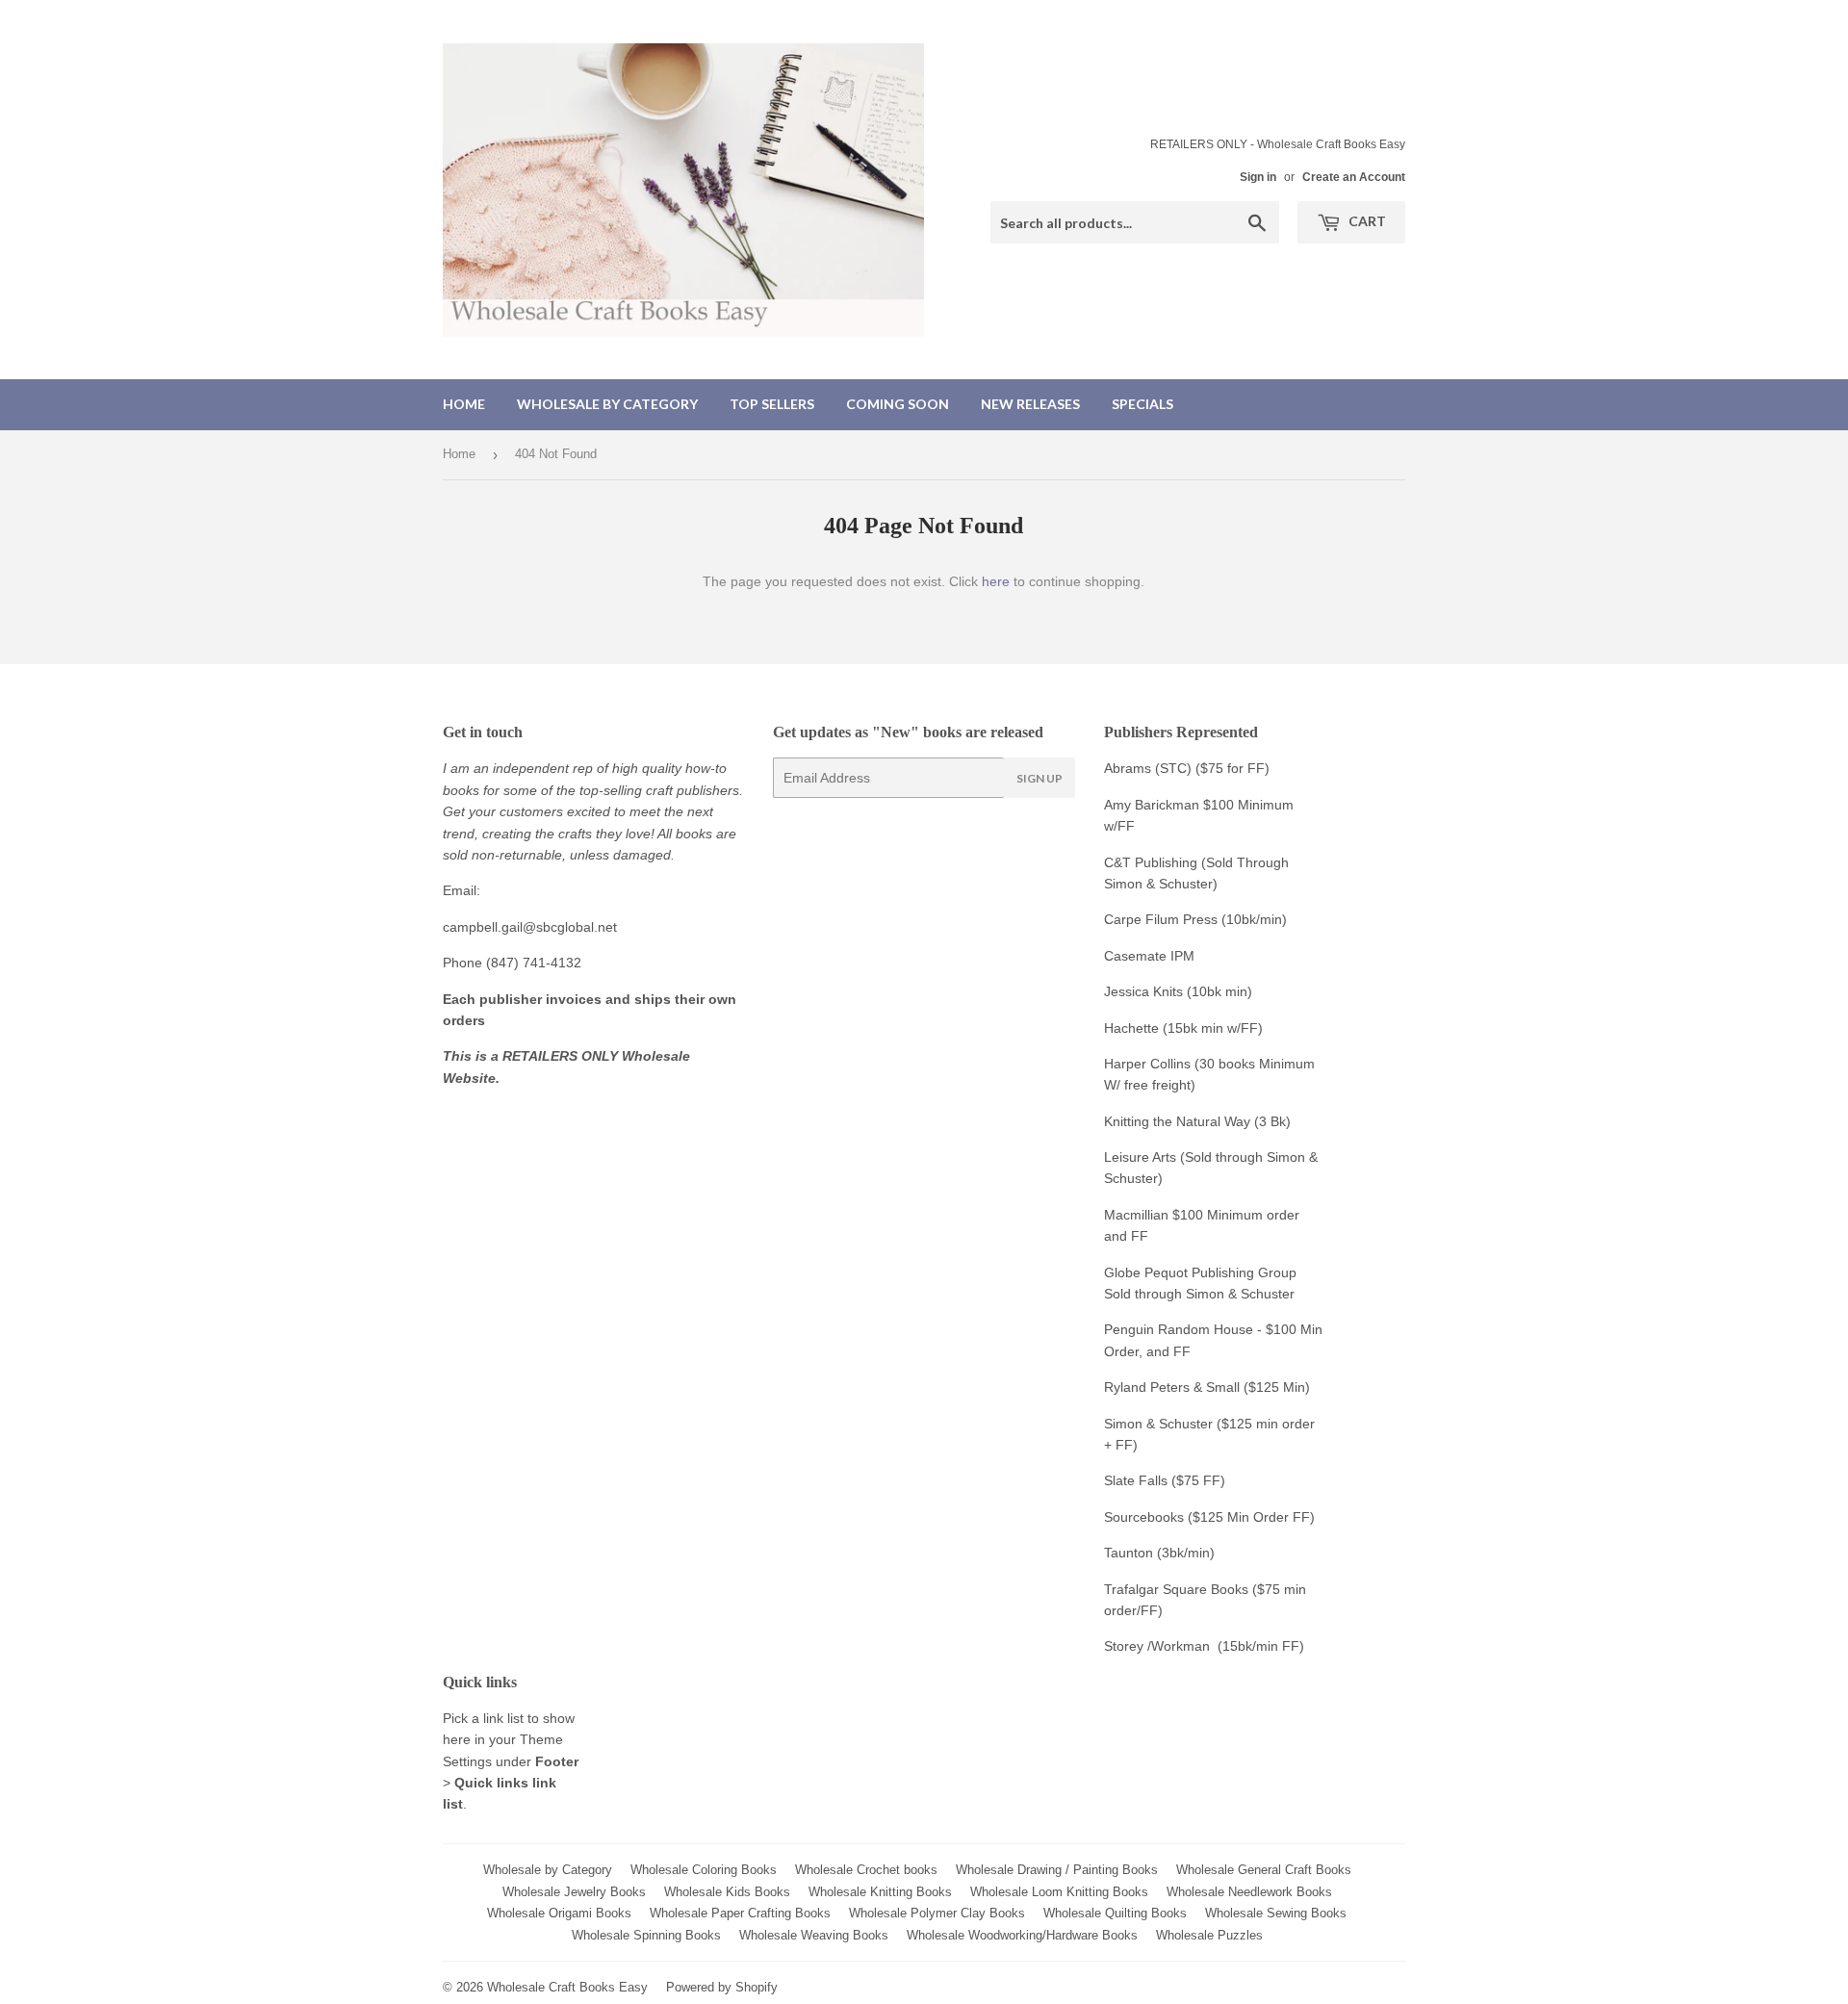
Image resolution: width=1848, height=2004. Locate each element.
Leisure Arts (1142, 1157)
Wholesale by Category (607, 404)
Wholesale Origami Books (559, 1913)
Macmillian (1136, 1215)
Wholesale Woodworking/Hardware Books (1022, 1935)
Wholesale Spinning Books (646, 1935)
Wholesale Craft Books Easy (567, 1987)
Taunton (1129, 1553)
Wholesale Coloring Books (704, 1870)
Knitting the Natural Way (1177, 1121)
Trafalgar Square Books (1176, 1589)
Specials (1142, 404)
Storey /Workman (1157, 1646)
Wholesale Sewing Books (1276, 1913)
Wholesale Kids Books (727, 1892)
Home (464, 404)
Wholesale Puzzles (1209, 1935)
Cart (1366, 221)
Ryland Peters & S (1159, 1387)
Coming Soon (898, 404)
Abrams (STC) (1148, 768)
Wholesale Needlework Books (1249, 1892)
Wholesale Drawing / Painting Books (1057, 1870)
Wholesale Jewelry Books (574, 1892)
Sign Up (1039, 778)
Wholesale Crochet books (866, 1870)
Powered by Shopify (722, 1987)
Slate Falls (1136, 1480)
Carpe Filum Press (1161, 919)
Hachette (1131, 1028)
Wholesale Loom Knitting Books (1059, 1892)
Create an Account (1354, 177)
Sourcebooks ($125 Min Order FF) (1209, 1517)
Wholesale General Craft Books (1264, 1870)
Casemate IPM (1149, 956)
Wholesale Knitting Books (880, 1892)
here (996, 581)
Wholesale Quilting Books (1115, 1913)
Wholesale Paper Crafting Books (740, 1913)
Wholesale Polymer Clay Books (937, 1913)
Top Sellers (772, 404)
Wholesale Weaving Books (814, 1935)
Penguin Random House (1179, 1329)
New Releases (1030, 404)
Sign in (1258, 177)
